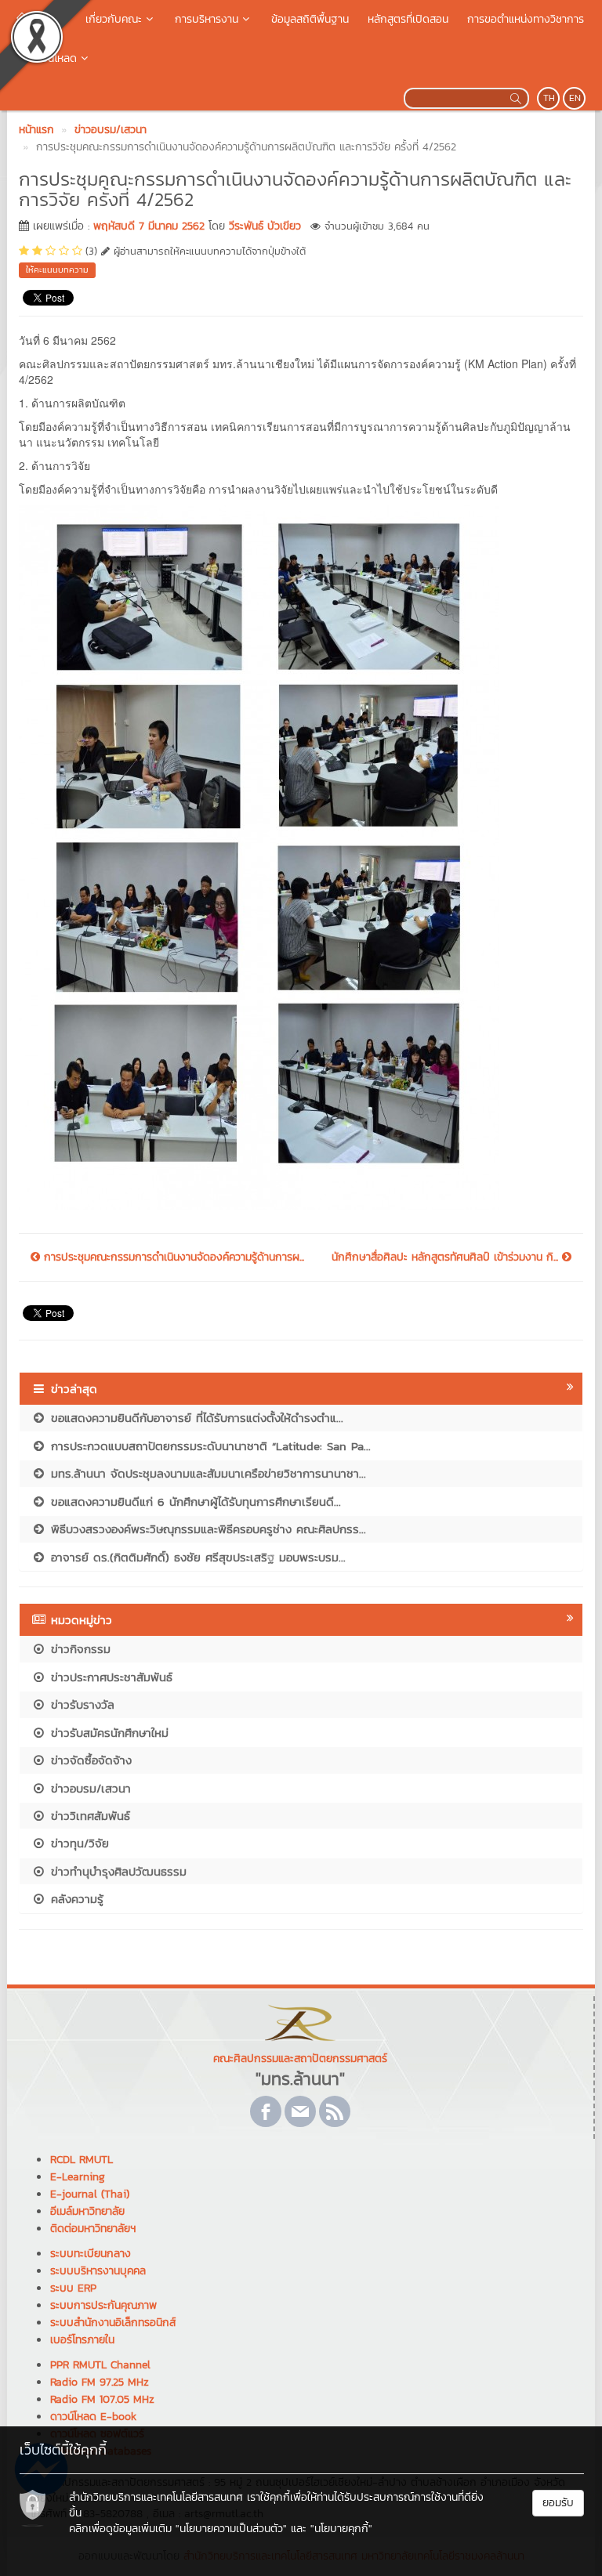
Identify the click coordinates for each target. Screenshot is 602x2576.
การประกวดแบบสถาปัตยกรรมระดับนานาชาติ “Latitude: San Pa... (209, 1446)
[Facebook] (266, 2111)
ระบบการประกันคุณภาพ (103, 2305)
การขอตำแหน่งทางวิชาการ (526, 19)
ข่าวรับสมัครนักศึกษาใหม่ (107, 1733)
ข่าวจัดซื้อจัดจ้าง (89, 1760)
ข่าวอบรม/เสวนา (89, 1788)
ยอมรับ (558, 2503)
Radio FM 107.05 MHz (102, 2399)
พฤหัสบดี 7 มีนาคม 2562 (149, 226)
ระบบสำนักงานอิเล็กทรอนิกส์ (113, 2323)
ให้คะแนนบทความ (57, 270)
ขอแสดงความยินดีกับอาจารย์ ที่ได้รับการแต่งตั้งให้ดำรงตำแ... (195, 1418)
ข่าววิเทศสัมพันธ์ (88, 1816)
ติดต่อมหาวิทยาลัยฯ (93, 2229)
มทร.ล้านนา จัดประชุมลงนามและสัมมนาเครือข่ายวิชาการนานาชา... (206, 1473)
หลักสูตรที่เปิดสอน (408, 19)
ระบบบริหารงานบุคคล (98, 2271)
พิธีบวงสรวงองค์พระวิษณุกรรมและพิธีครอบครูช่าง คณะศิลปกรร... (206, 1529)
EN (575, 98)
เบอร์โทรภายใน (82, 2340)
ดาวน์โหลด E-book (93, 2417)
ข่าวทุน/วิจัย (78, 1843)
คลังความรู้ (75, 1899)
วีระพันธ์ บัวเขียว (265, 226)
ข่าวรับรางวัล (80, 1704)
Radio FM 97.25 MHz (100, 2382)
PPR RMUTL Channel (100, 2365)
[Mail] (300, 2111)
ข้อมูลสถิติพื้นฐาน (310, 19)
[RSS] (335, 2111)
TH (549, 98)
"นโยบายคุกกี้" (341, 2529)
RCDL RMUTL (82, 2160)
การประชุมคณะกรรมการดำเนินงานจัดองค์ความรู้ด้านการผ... (172, 1257)
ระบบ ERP (73, 2288)
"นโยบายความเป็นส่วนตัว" (231, 2529)
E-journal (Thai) (90, 2194)
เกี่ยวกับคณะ (114, 19)
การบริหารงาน (207, 19)
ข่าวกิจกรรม (78, 1649)
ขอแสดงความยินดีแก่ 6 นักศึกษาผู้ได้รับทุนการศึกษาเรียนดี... (194, 1501)
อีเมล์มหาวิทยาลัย (87, 2211)
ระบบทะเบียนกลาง (91, 2254)
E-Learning (78, 2177)
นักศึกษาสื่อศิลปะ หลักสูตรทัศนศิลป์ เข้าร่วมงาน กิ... (447, 1257)
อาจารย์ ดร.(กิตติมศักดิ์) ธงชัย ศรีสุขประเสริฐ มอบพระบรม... (196, 1557)
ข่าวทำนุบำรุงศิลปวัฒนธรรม (116, 1871)
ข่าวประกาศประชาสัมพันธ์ (109, 1677)
